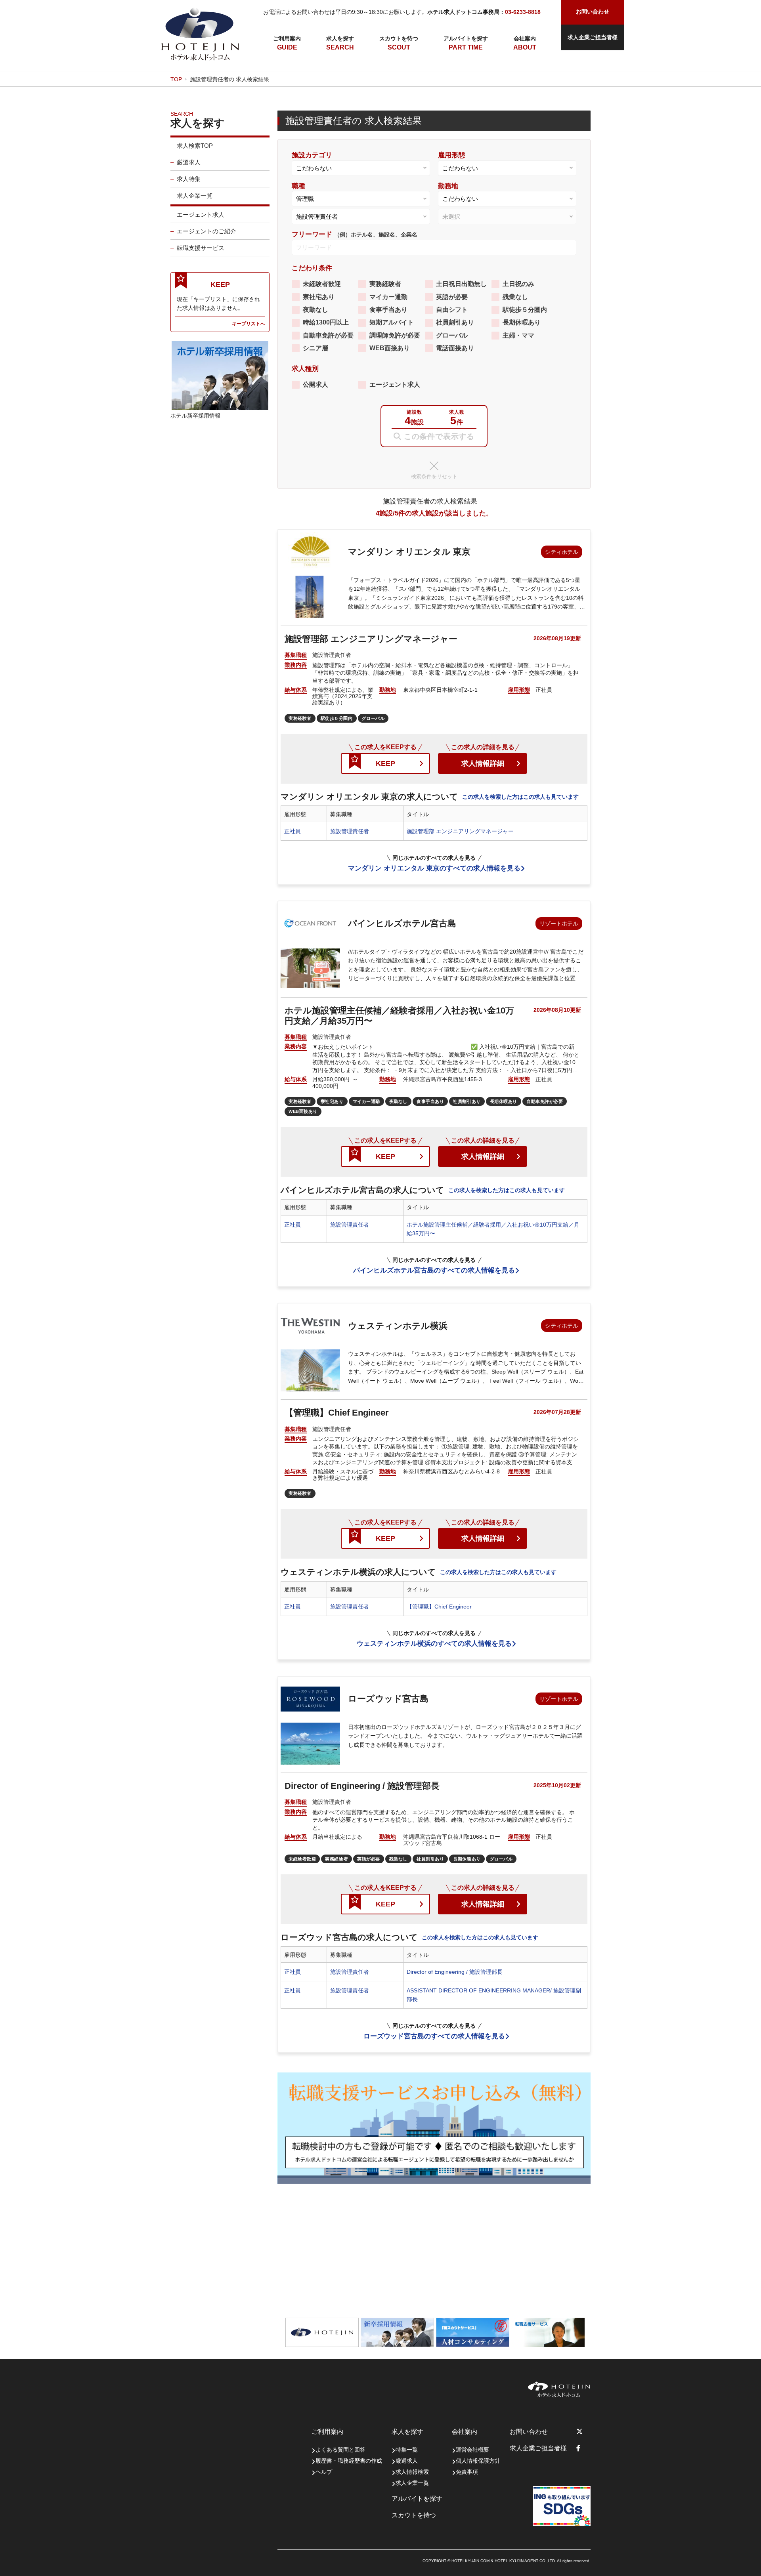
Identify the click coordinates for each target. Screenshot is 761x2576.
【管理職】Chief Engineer (439, 1607)
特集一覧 (407, 2450)
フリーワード (355, 234)
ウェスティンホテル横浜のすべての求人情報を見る (434, 1644)
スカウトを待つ (399, 38)
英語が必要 (452, 297)
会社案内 (525, 38)
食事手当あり (388, 310)
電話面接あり (455, 348)
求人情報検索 (412, 2472)
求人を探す (340, 38)
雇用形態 (451, 155)
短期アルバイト (392, 322)
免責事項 (467, 2472)
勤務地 (448, 186)
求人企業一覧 (195, 196)
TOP (176, 79)
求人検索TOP (195, 146)
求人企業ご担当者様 (593, 37)
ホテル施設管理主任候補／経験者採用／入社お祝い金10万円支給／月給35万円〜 (493, 1229)
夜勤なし (315, 310)
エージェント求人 (201, 215)
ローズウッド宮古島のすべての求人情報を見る (434, 2036)
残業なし (515, 297)
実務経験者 (385, 284)
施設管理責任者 (350, 831)
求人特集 (189, 179)
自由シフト (452, 310)
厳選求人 (189, 162)
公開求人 (315, 384)
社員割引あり (455, 322)
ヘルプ (324, 2472)
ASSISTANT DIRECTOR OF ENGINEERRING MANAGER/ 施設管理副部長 (494, 1995)
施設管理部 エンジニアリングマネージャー (460, 831)
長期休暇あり (522, 322)
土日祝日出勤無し (461, 284)
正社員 (293, 831)
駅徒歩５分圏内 (525, 310)
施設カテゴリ (312, 155)
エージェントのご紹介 (207, 231)
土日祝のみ (518, 284)
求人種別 (305, 369)
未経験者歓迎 (322, 284)
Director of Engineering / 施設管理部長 (455, 1972)
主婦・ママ (518, 335)
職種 (298, 186)
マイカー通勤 (388, 297)
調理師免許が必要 (395, 335)
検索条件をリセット (434, 476)
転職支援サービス (201, 248)
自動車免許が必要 (328, 335)
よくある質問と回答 (340, 2450)
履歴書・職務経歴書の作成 (349, 2461)
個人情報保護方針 (478, 2461)
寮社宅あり (319, 297)
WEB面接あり (390, 348)
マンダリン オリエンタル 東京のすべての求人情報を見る (434, 868)
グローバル (452, 335)
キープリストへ (249, 323)
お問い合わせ (529, 2432)
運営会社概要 (472, 2450)
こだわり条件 (312, 268)
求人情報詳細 (483, 763)
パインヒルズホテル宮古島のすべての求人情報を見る (434, 1270)
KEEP (385, 763)
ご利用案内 (287, 38)
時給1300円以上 (326, 322)
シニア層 (315, 348)
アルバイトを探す (466, 38)
